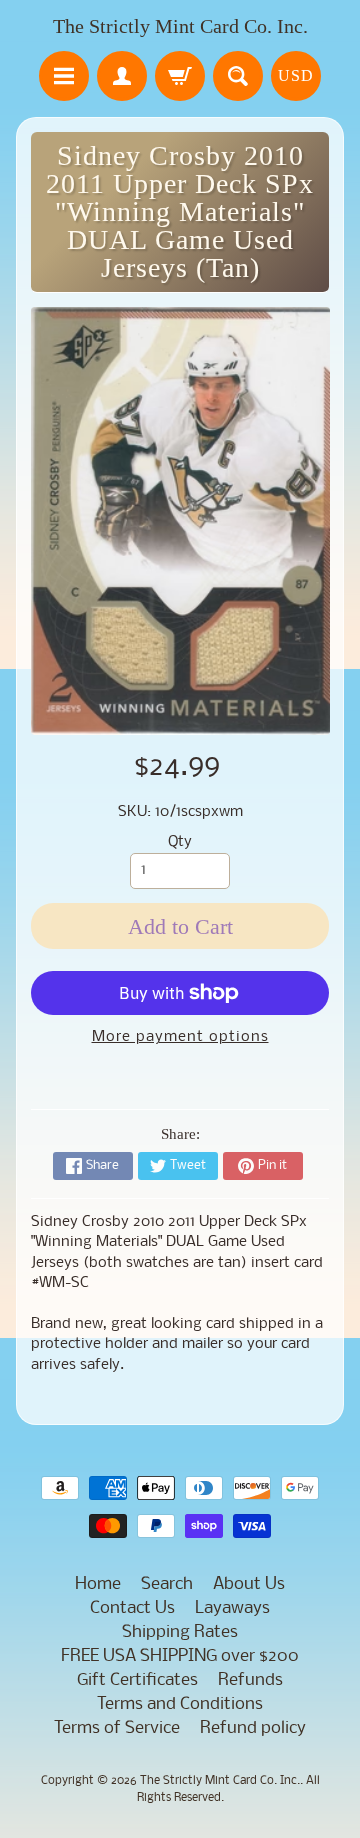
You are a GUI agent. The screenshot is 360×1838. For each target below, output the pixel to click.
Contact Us (132, 1608)
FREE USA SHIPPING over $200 (180, 1656)
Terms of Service (117, 1728)
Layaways (232, 1608)
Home (98, 1584)
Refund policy (253, 1728)
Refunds (250, 1680)
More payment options (180, 1037)
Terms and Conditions (180, 1704)
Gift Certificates (137, 1680)
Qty (180, 842)
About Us (249, 1584)
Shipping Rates (180, 1632)
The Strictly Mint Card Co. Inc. (180, 26)
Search (167, 1584)
